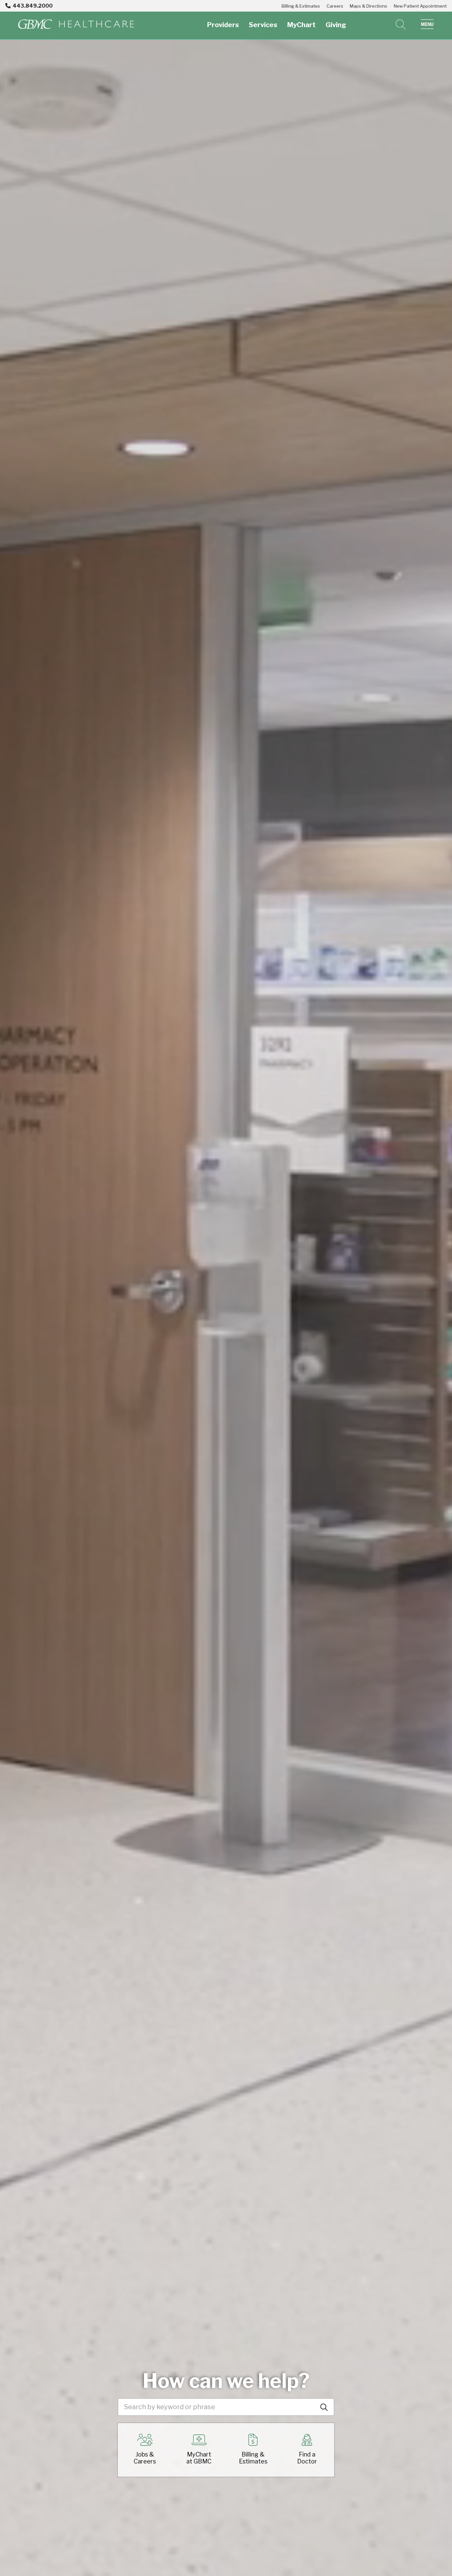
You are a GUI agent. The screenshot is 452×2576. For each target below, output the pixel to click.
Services (263, 25)
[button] (427, 24)
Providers (223, 25)
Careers (335, 6)
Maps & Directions (368, 6)
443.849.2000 (33, 6)
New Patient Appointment (420, 6)
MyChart (301, 25)
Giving (336, 25)
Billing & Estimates (301, 6)
